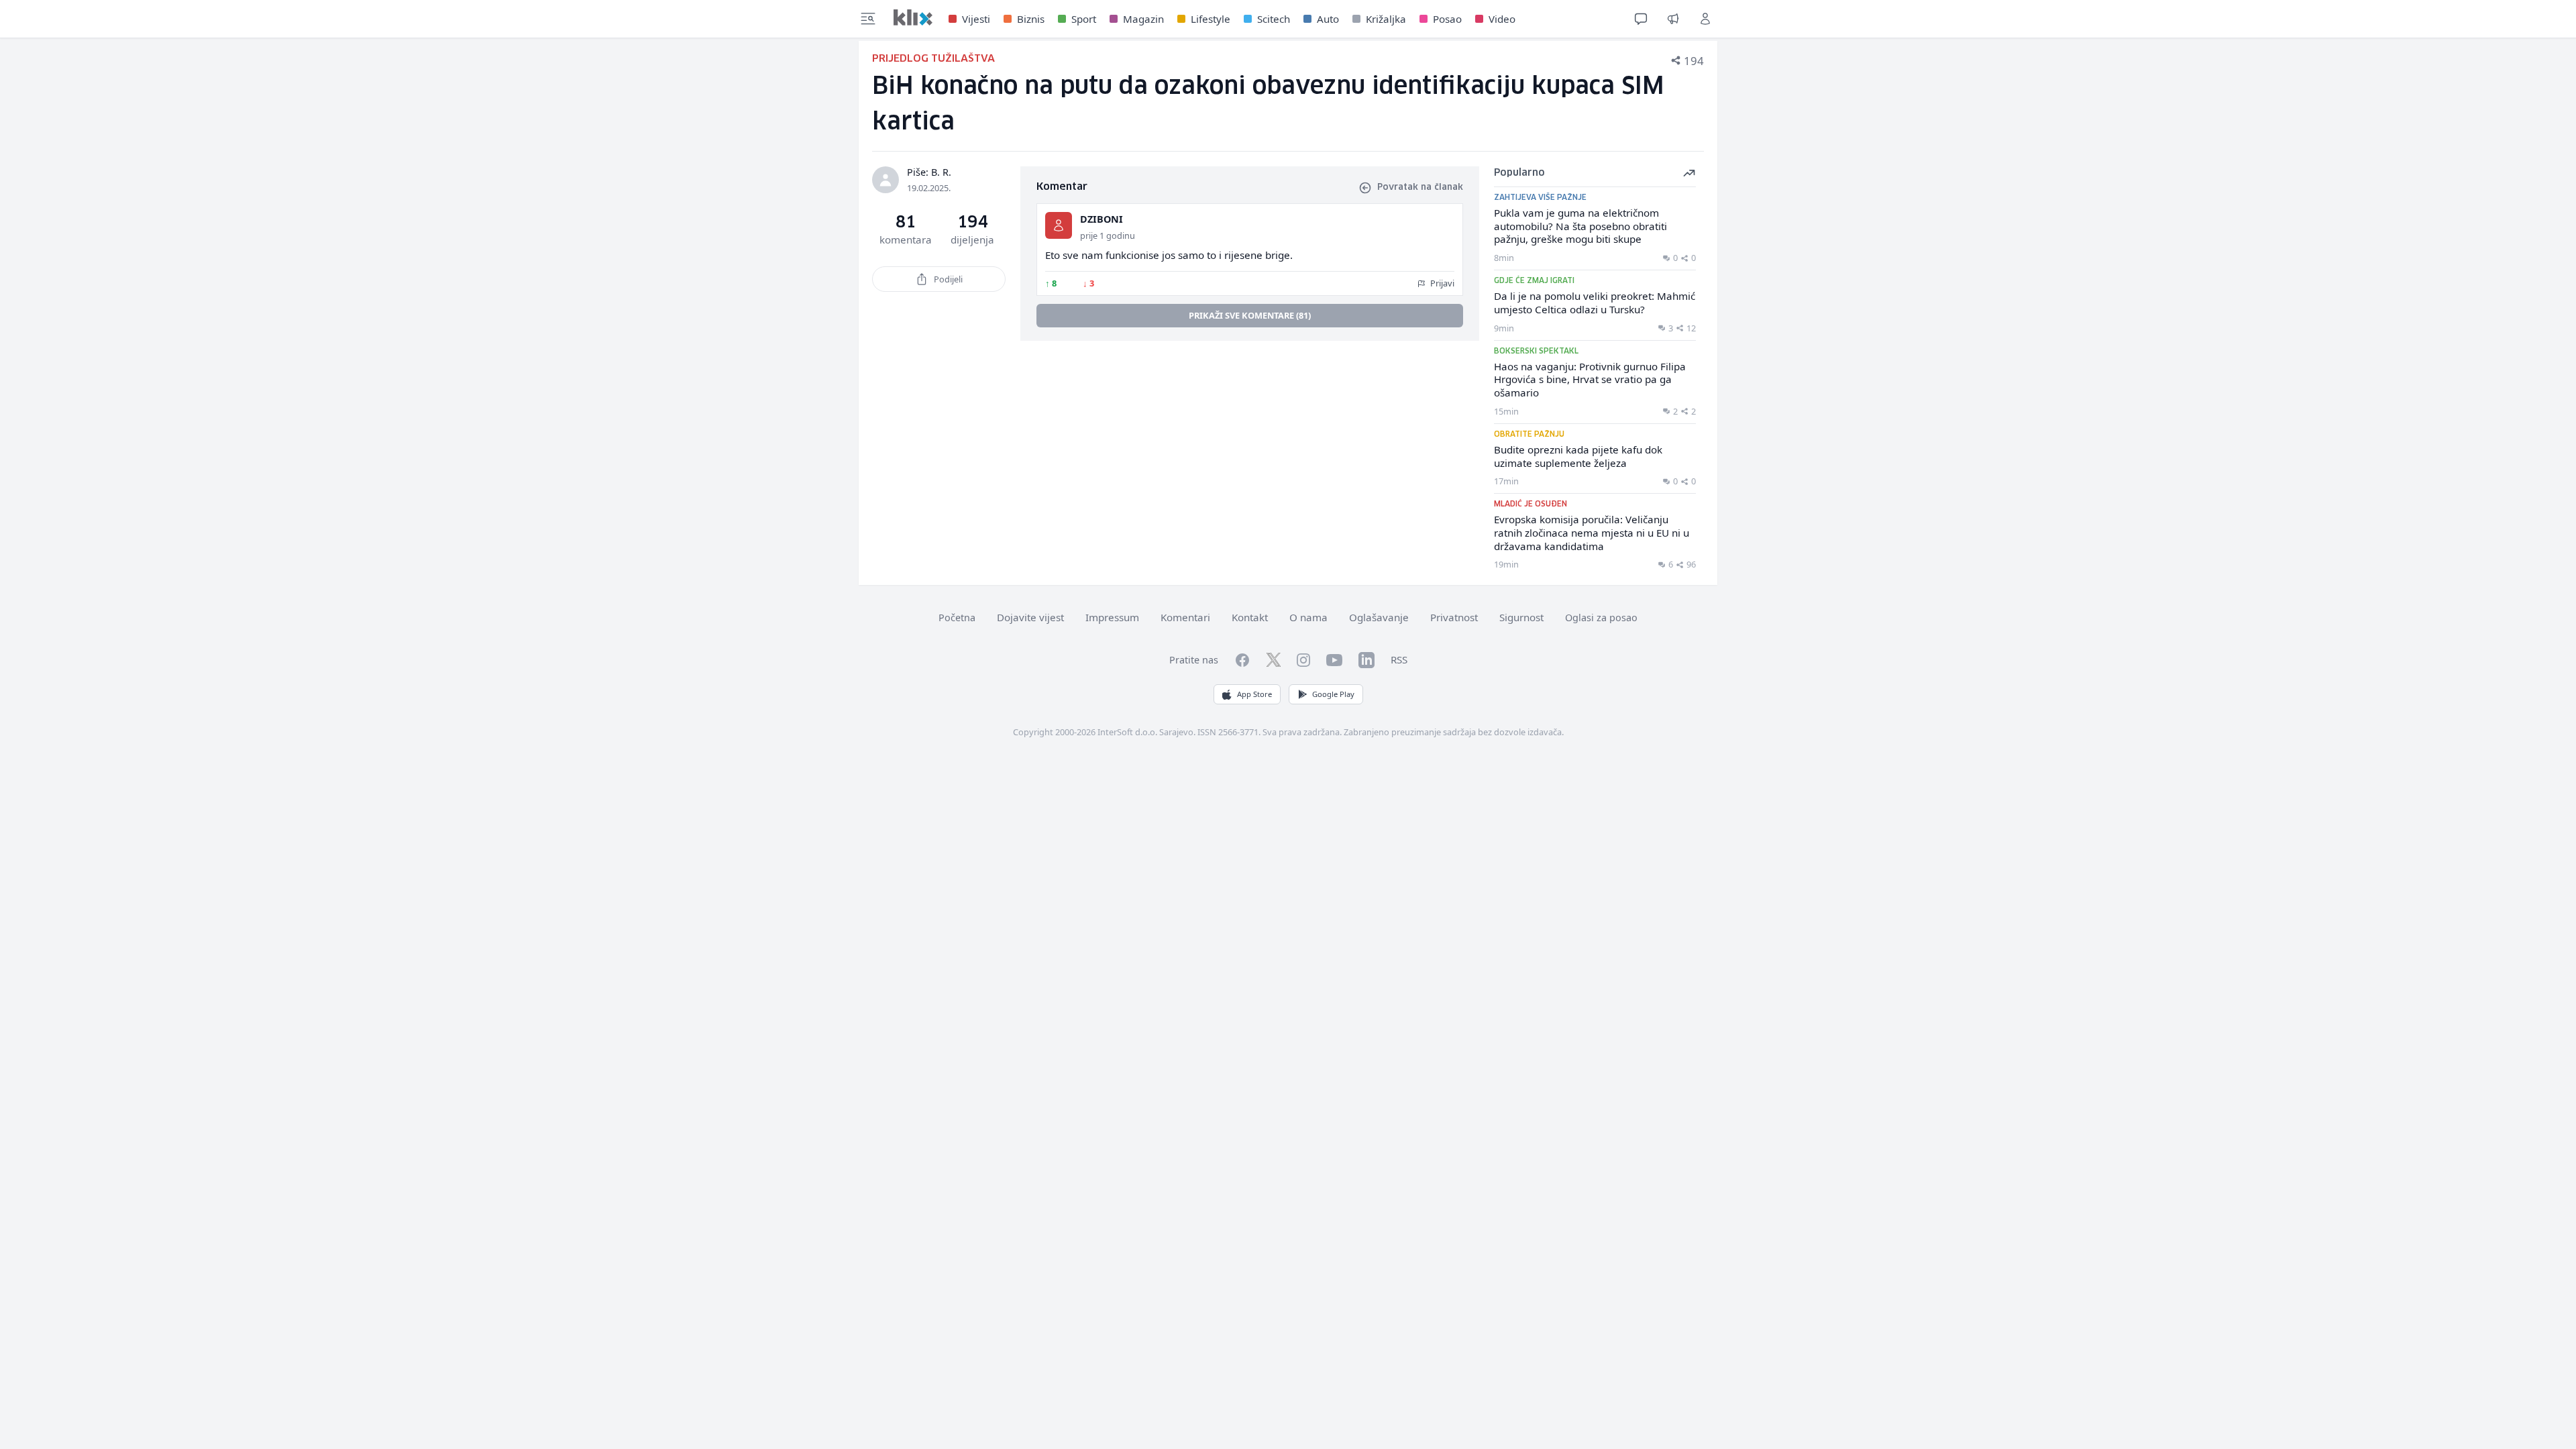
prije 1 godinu (1108, 235)
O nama (1308, 617)
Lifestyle (1211, 19)
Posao (1447, 19)
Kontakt (1250, 617)
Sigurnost (1521, 617)
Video (1502, 19)
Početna (957, 618)
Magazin (1143, 19)
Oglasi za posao (1601, 618)
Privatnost (1454, 617)
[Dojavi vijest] (1673, 19)
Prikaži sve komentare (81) (1250, 315)
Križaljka (1386, 19)
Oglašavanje (1379, 617)
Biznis (1031, 19)
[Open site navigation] (868, 19)
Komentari (1185, 617)
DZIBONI (1102, 219)
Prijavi (1441, 283)
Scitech (1274, 19)
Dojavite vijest (1030, 617)
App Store (1254, 694)
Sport (1084, 19)
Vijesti (976, 19)
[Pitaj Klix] (1641, 19)
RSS (1399, 659)
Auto (1328, 19)
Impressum (1112, 617)
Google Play (1333, 694)
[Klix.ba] (913, 17)
